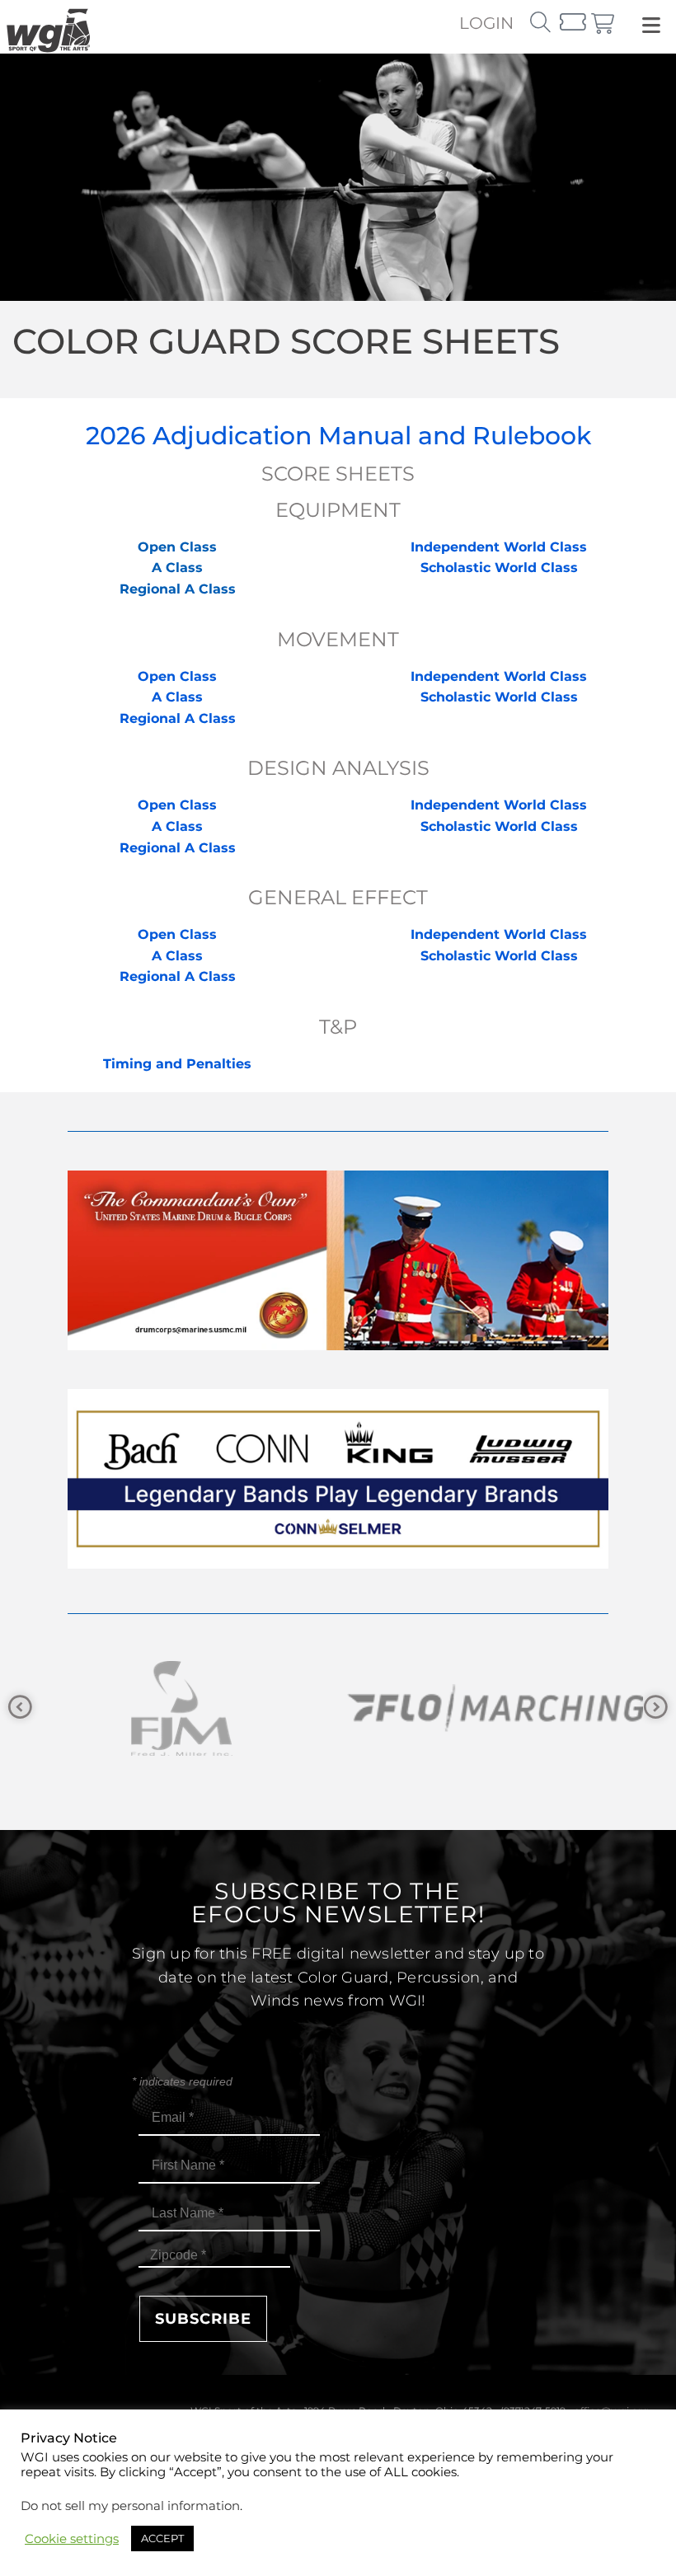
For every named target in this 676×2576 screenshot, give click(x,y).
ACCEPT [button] (162, 2538)
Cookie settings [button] (72, 2539)
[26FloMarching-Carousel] (281, 1708)
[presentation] (20, 1708)
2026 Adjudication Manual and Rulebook (338, 436)
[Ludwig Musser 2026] (338, 1564)
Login (486, 23)
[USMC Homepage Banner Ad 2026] (338, 1346)
